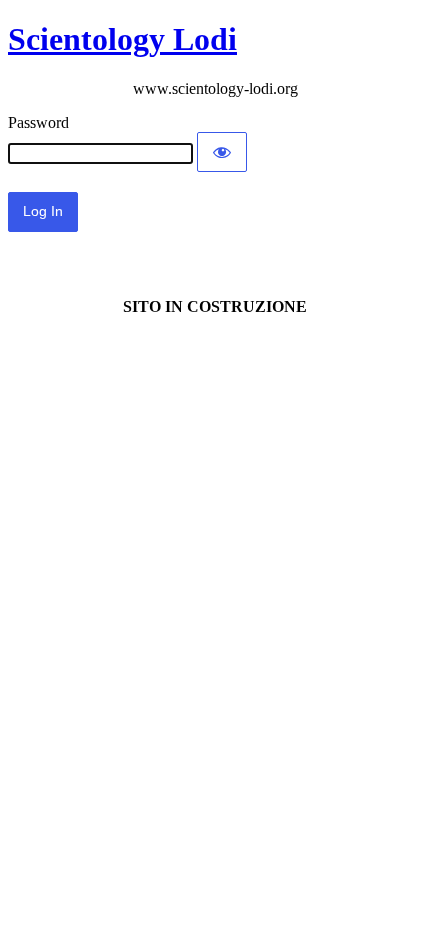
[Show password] (222, 152)
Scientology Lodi (122, 39)
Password (38, 122)
